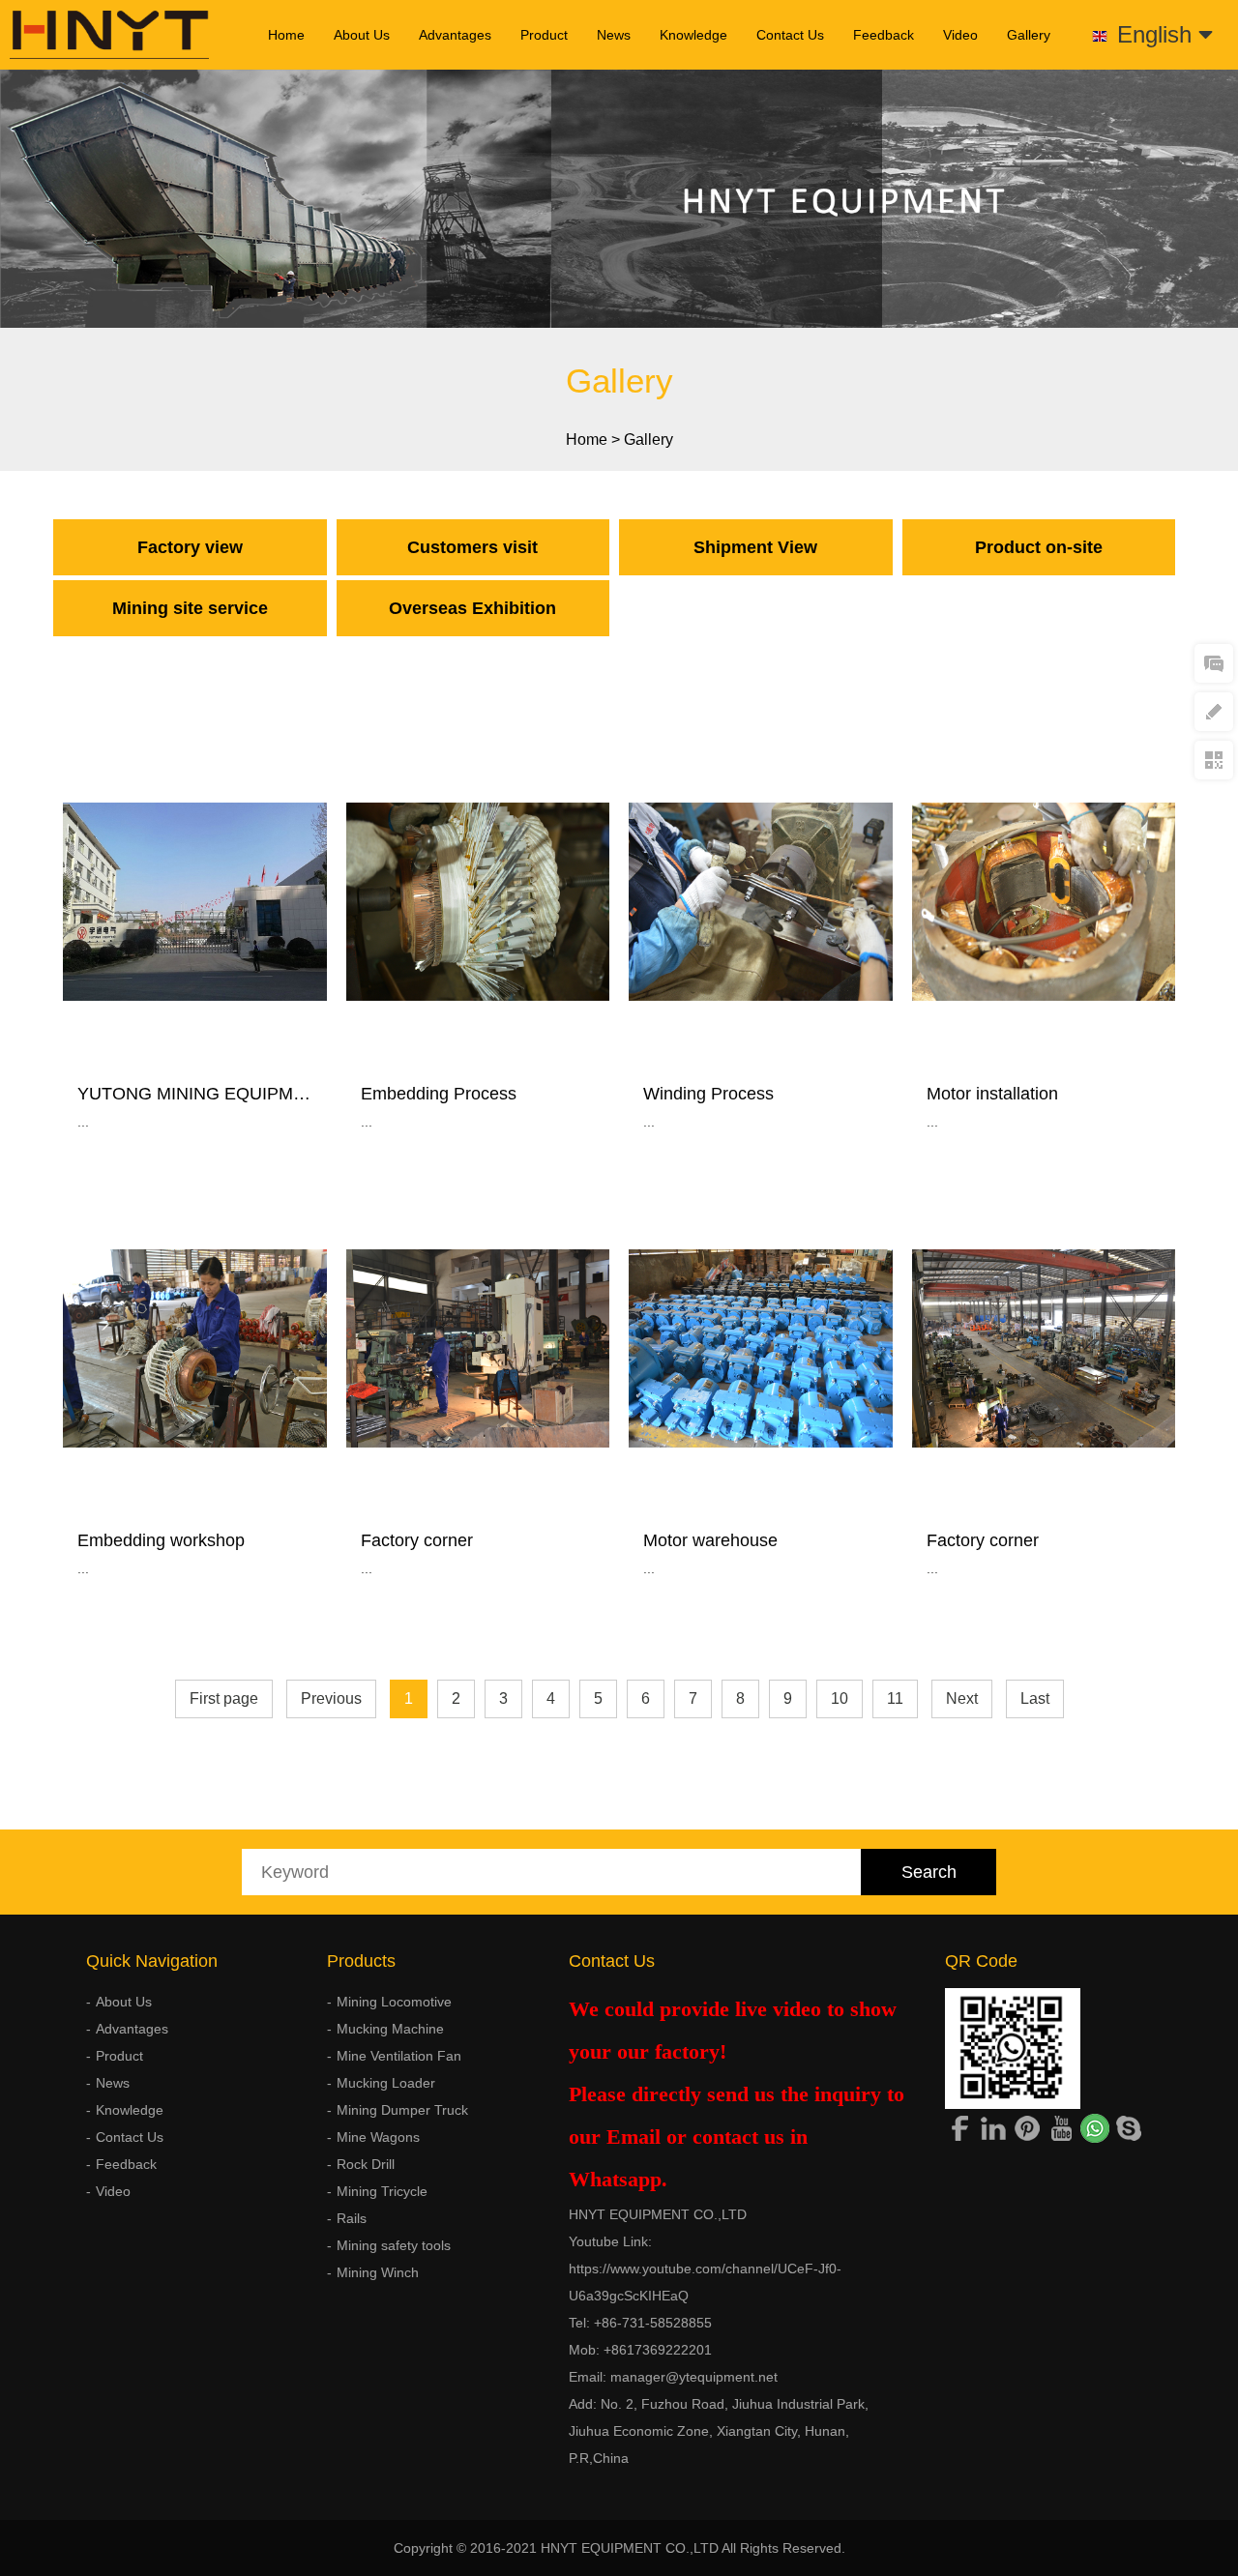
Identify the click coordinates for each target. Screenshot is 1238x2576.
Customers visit (472, 547)
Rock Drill (366, 2164)
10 (840, 1698)
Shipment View (755, 547)
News (614, 35)
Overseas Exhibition (472, 608)
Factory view (190, 547)
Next (962, 1698)
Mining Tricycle (382, 2191)
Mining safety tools (394, 2245)
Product (544, 35)
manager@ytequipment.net (694, 2377)
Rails (352, 2218)
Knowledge (693, 35)
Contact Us (790, 35)
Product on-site (1039, 547)
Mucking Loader (386, 2083)
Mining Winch (378, 2272)
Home (286, 35)
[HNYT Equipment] (104, 35)
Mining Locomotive (394, 2002)
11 (895, 1698)
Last (1035, 1698)
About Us (362, 35)
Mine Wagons (378, 2137)
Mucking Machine (390, 2029)
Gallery (1029, 35)
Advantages (455, 35)
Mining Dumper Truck (402, 2110)
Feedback (884, 35)
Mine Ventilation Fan (399, 2056)
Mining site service (190, 608)
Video (960, 35)
